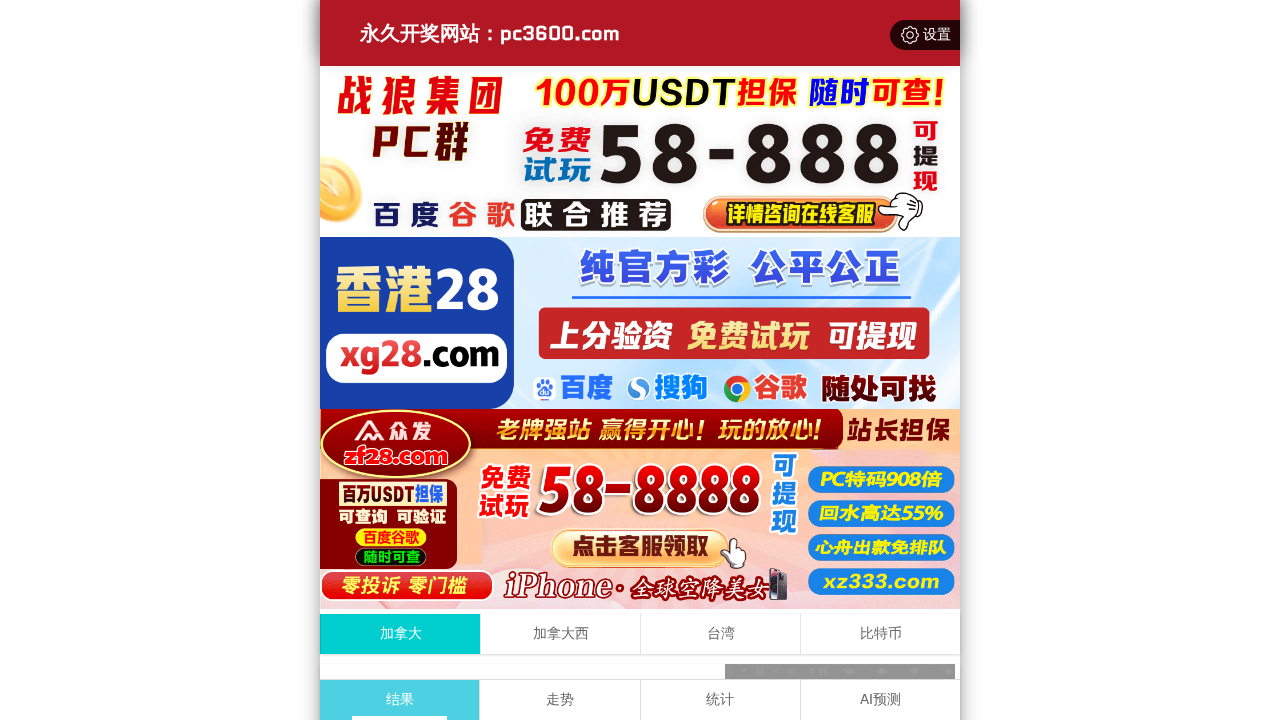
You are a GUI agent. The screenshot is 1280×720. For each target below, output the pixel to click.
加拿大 (401, 633)
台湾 (721, 633)
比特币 (881, 633)
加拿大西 (561, 633)
